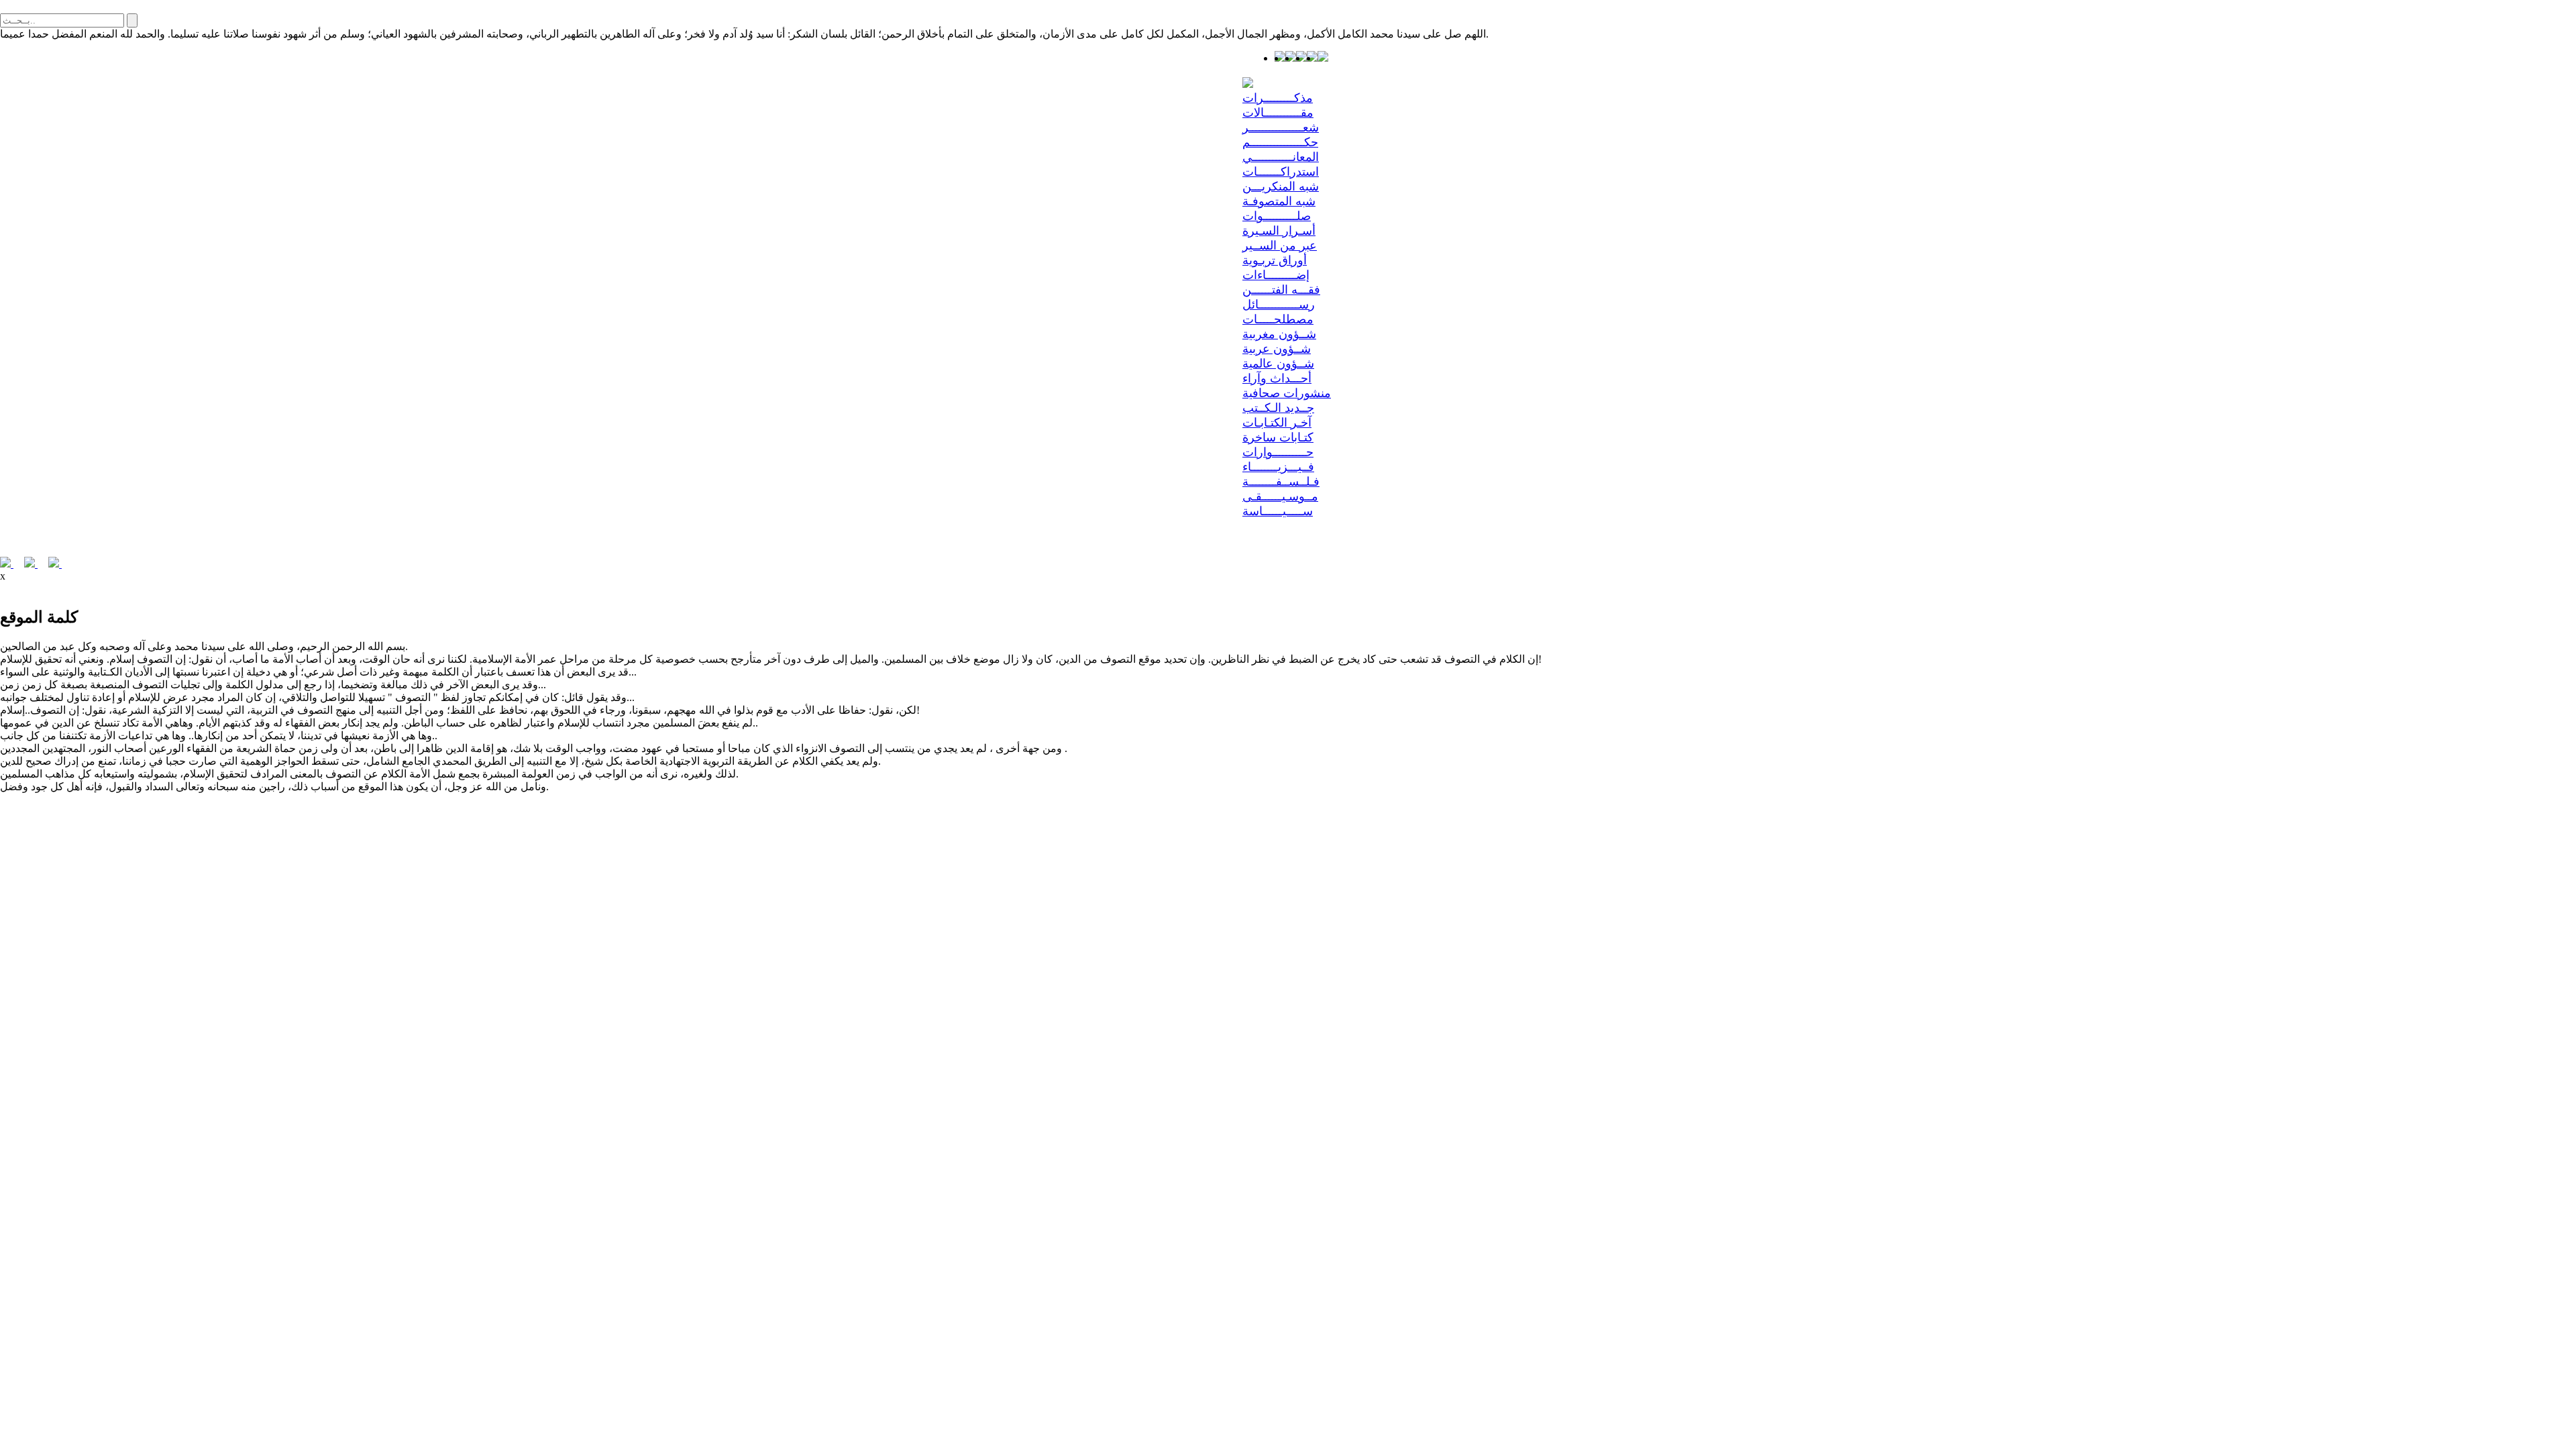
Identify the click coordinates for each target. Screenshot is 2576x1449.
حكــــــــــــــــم (1280, 142)
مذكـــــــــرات (1278, 98)
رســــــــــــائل (1279, 305)
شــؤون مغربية (1279, 334)
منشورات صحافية (1287, 393)
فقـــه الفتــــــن (1281, 290)
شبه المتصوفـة (1279, 201)
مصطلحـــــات (1278, 319)
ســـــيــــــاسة (1278, 511)
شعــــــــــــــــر (1281, 127)
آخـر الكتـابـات (1277, 423)
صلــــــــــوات (1277, 216)
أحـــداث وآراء (1277, 378)
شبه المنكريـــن (1281, 186)
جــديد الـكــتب (1278, 408)
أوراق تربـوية (1275, 260)
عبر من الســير (1280, 246)
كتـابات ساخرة (1278, 437)
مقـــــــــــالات (1278, 113)
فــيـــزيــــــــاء (1278, 467)
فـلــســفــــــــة (1281, 482)
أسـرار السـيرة (1279, 231)
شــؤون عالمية (1278, 364)
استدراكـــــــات (1281, 172)
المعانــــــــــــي (1281, 157)
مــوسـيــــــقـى (1280, 496)
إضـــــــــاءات (1276, 275)
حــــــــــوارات (1278, 452)
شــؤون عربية (1277, 349)
